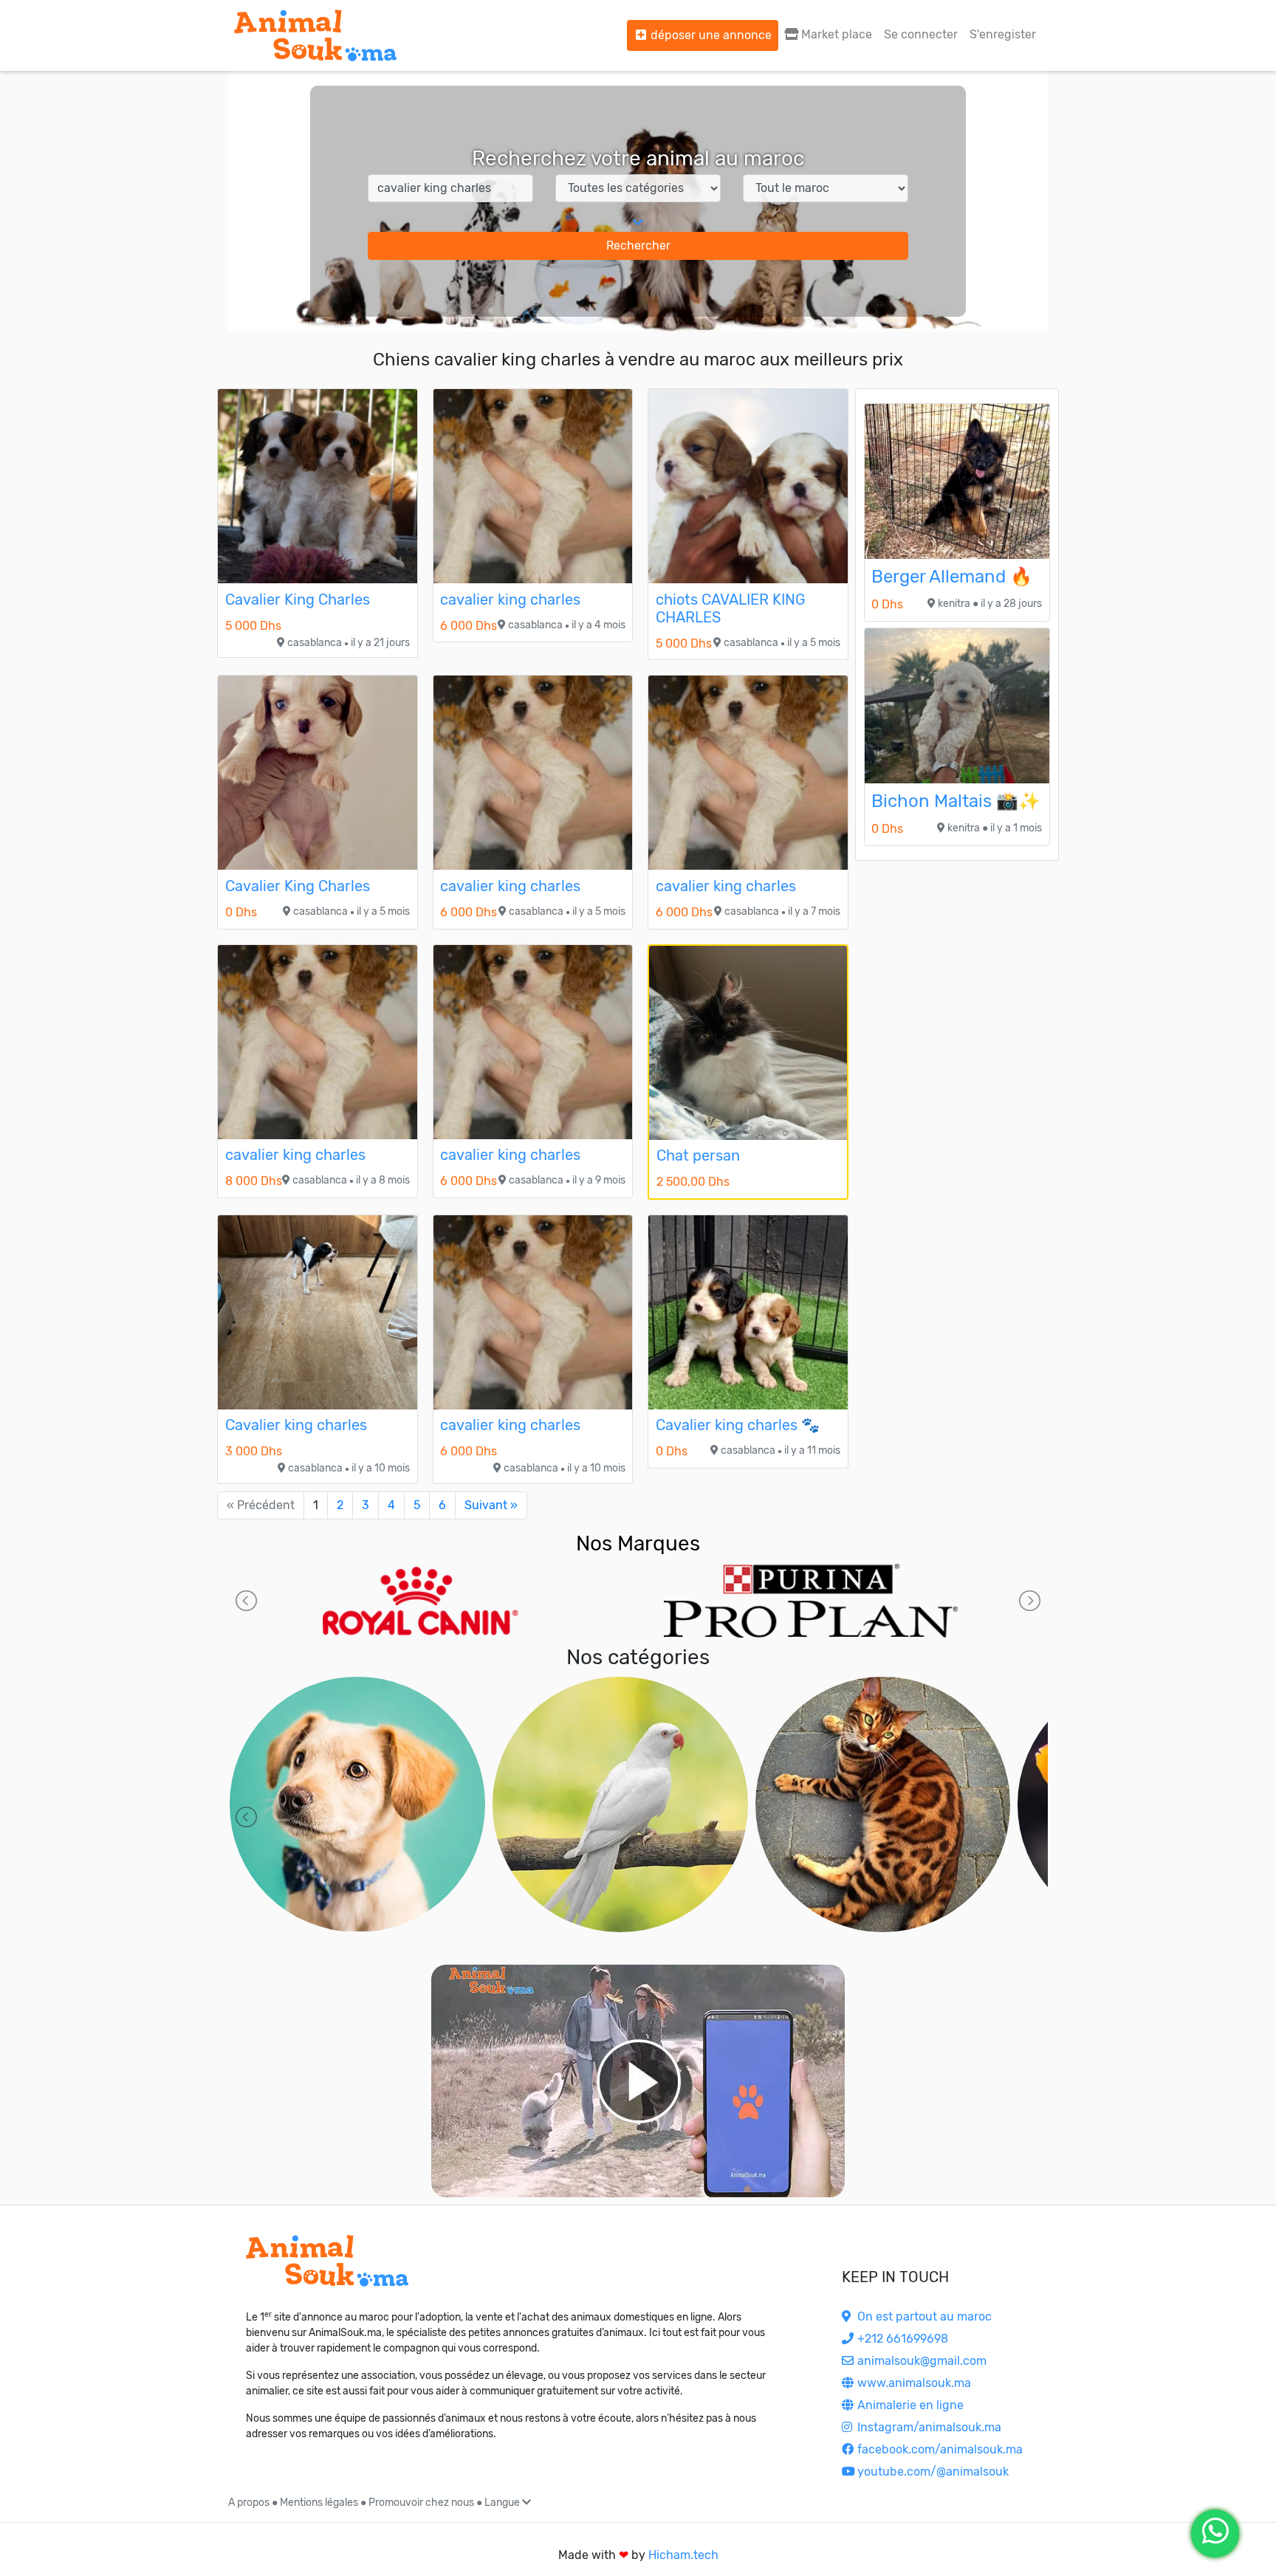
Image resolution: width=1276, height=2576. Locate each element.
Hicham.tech (683, 2555)
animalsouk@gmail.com (920, 2361)
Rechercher (638, 245)
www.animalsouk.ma (913, 2383)
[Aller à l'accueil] (315, 35)
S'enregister (1003, 34)
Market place (835, 34)
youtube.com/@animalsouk (932, 2472)
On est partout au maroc (923, 2316)
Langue (503, 2503)
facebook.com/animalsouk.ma (939, 2449)
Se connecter (921, 34)
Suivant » (491, 1505)
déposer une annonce (710, 35)
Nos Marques (638, 1543)
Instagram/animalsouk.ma (928, 2427)
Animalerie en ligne (909, 2405)
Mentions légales (319, 2503)
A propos (249, 2503)
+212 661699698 (901, 2339)
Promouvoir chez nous (421, 2503)
